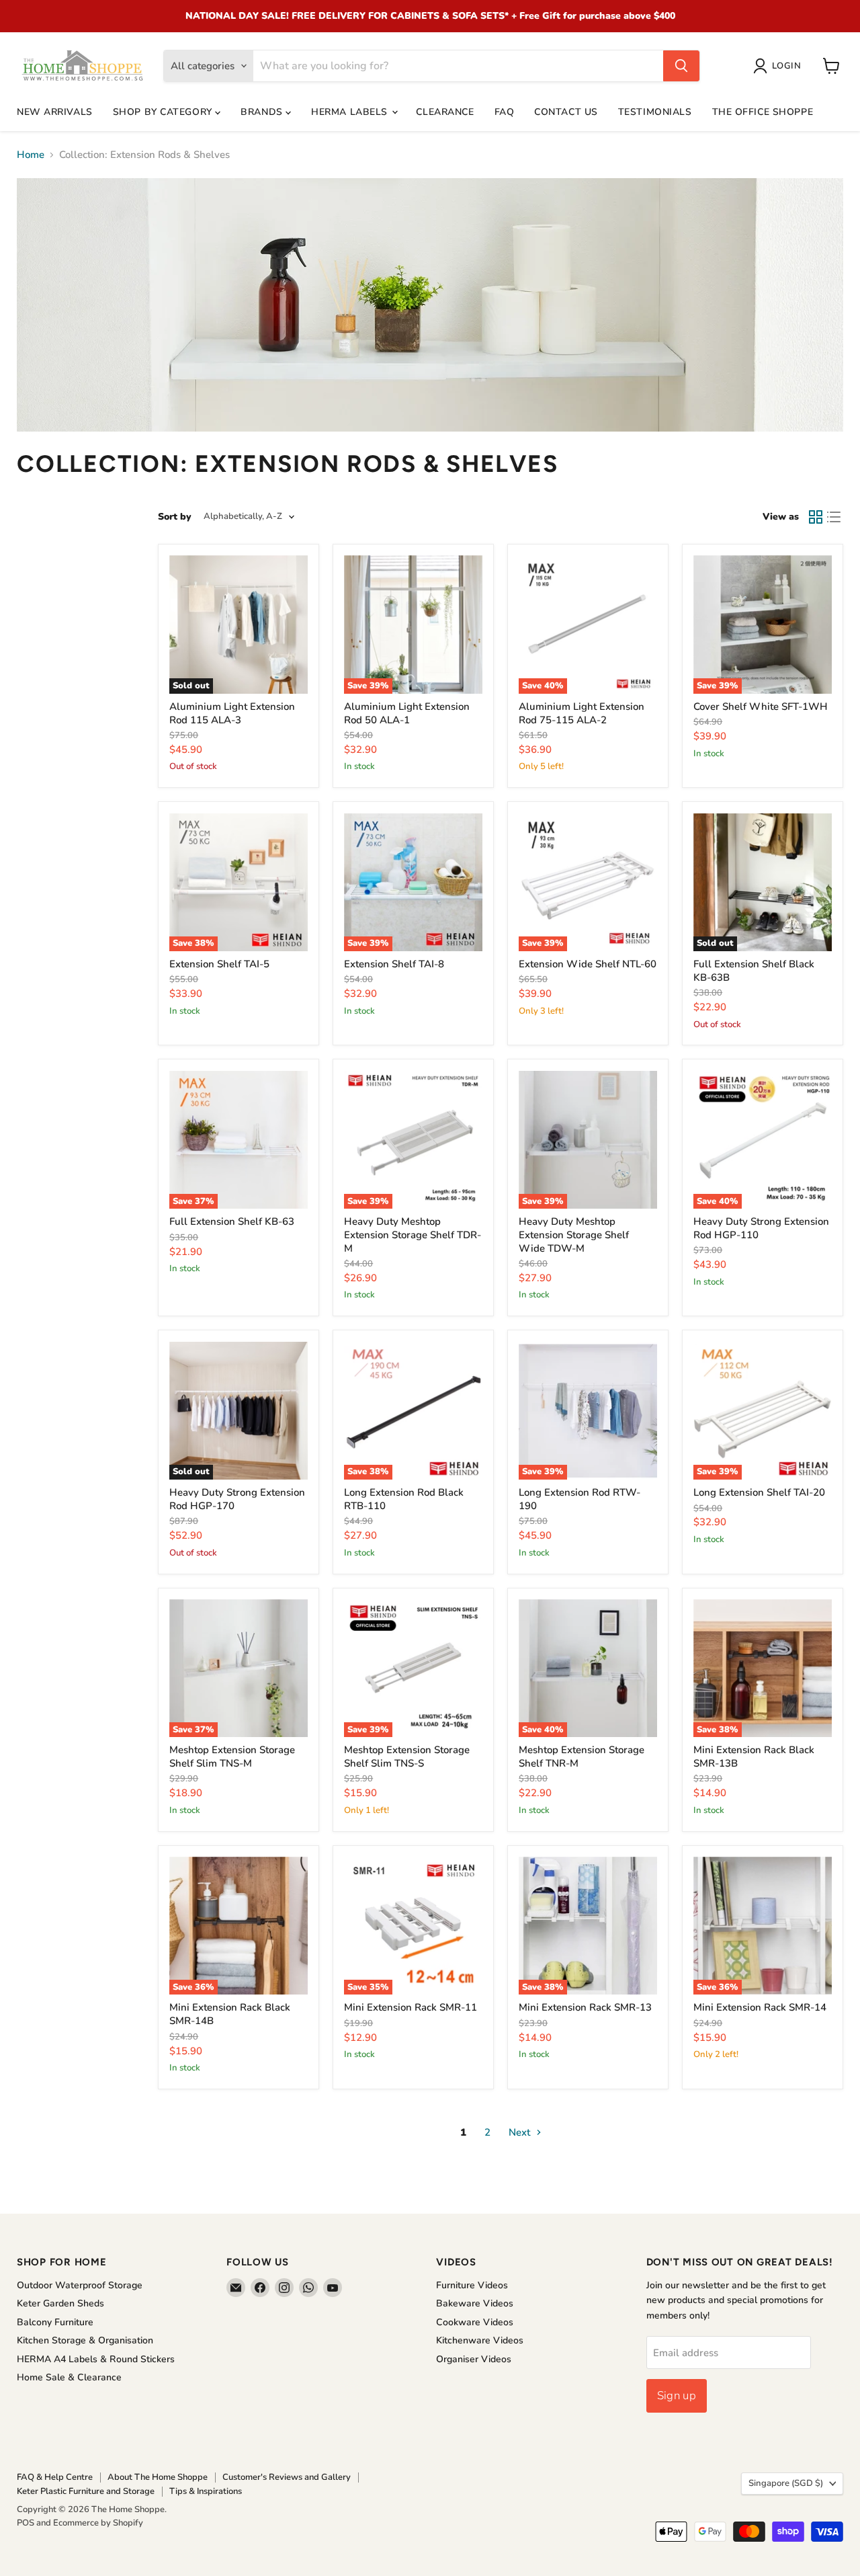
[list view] (834, 517)
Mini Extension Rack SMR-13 (585, 2007)
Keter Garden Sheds (60, 2303)
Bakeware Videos (475, 2303)
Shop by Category (164, 112)
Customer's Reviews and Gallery (287, 2477)
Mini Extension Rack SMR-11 (411, 2007)
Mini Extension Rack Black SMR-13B (754, 1757)
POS (26, 2523)
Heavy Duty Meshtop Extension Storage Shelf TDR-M (413, 1235)
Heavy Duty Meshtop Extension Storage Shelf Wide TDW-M (574, 1235)
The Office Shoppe (763, 112)
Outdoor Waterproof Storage (80, 2285)
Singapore (786, 2483)
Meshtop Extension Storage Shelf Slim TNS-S (407, 1757)
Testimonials (655, 112)
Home (31, 155)
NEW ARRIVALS (55, 112)
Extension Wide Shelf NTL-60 (588, 964)
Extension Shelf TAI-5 (219, 964)
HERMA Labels (351, 112)
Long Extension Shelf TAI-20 (759, 1492)
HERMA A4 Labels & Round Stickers (96, 2359)
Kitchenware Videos (480, 2340)
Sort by (175, 517)
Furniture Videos (472, 2285)
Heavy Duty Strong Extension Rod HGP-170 (237, 1499)
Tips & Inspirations (206, 2491)
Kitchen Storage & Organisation (85, 2340)
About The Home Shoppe (158, 2477)
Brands (263, 112)
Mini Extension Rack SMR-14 (760, 2007)
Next (521, 2132)
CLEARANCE (445, 112)
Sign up (677, 2396)
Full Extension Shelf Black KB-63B (754, 971)
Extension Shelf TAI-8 (394, 964)
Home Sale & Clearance (69, 2377)
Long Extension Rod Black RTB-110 (404, 1499)
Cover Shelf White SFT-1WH (761, 707)
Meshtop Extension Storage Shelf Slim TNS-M (232, 1757)
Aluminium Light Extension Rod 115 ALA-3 (232, 713)
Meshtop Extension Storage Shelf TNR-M (582, 1757)
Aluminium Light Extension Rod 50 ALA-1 (407, 713)
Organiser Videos (474, 2359)
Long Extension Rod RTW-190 (579, 1499)
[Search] (681, 66)
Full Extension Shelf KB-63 (232, 1221)
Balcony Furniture (55, 2322)
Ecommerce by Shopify (98, 2523)
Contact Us (566, 112)
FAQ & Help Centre (55, 2477)
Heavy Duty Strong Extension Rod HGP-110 (761, 1228)
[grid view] (816, 517)
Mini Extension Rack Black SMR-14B (230, 2014)
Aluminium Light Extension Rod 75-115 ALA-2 (582, 713)
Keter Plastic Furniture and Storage (86, 2491)
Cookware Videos (475, 2322)
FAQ (505, 112)
